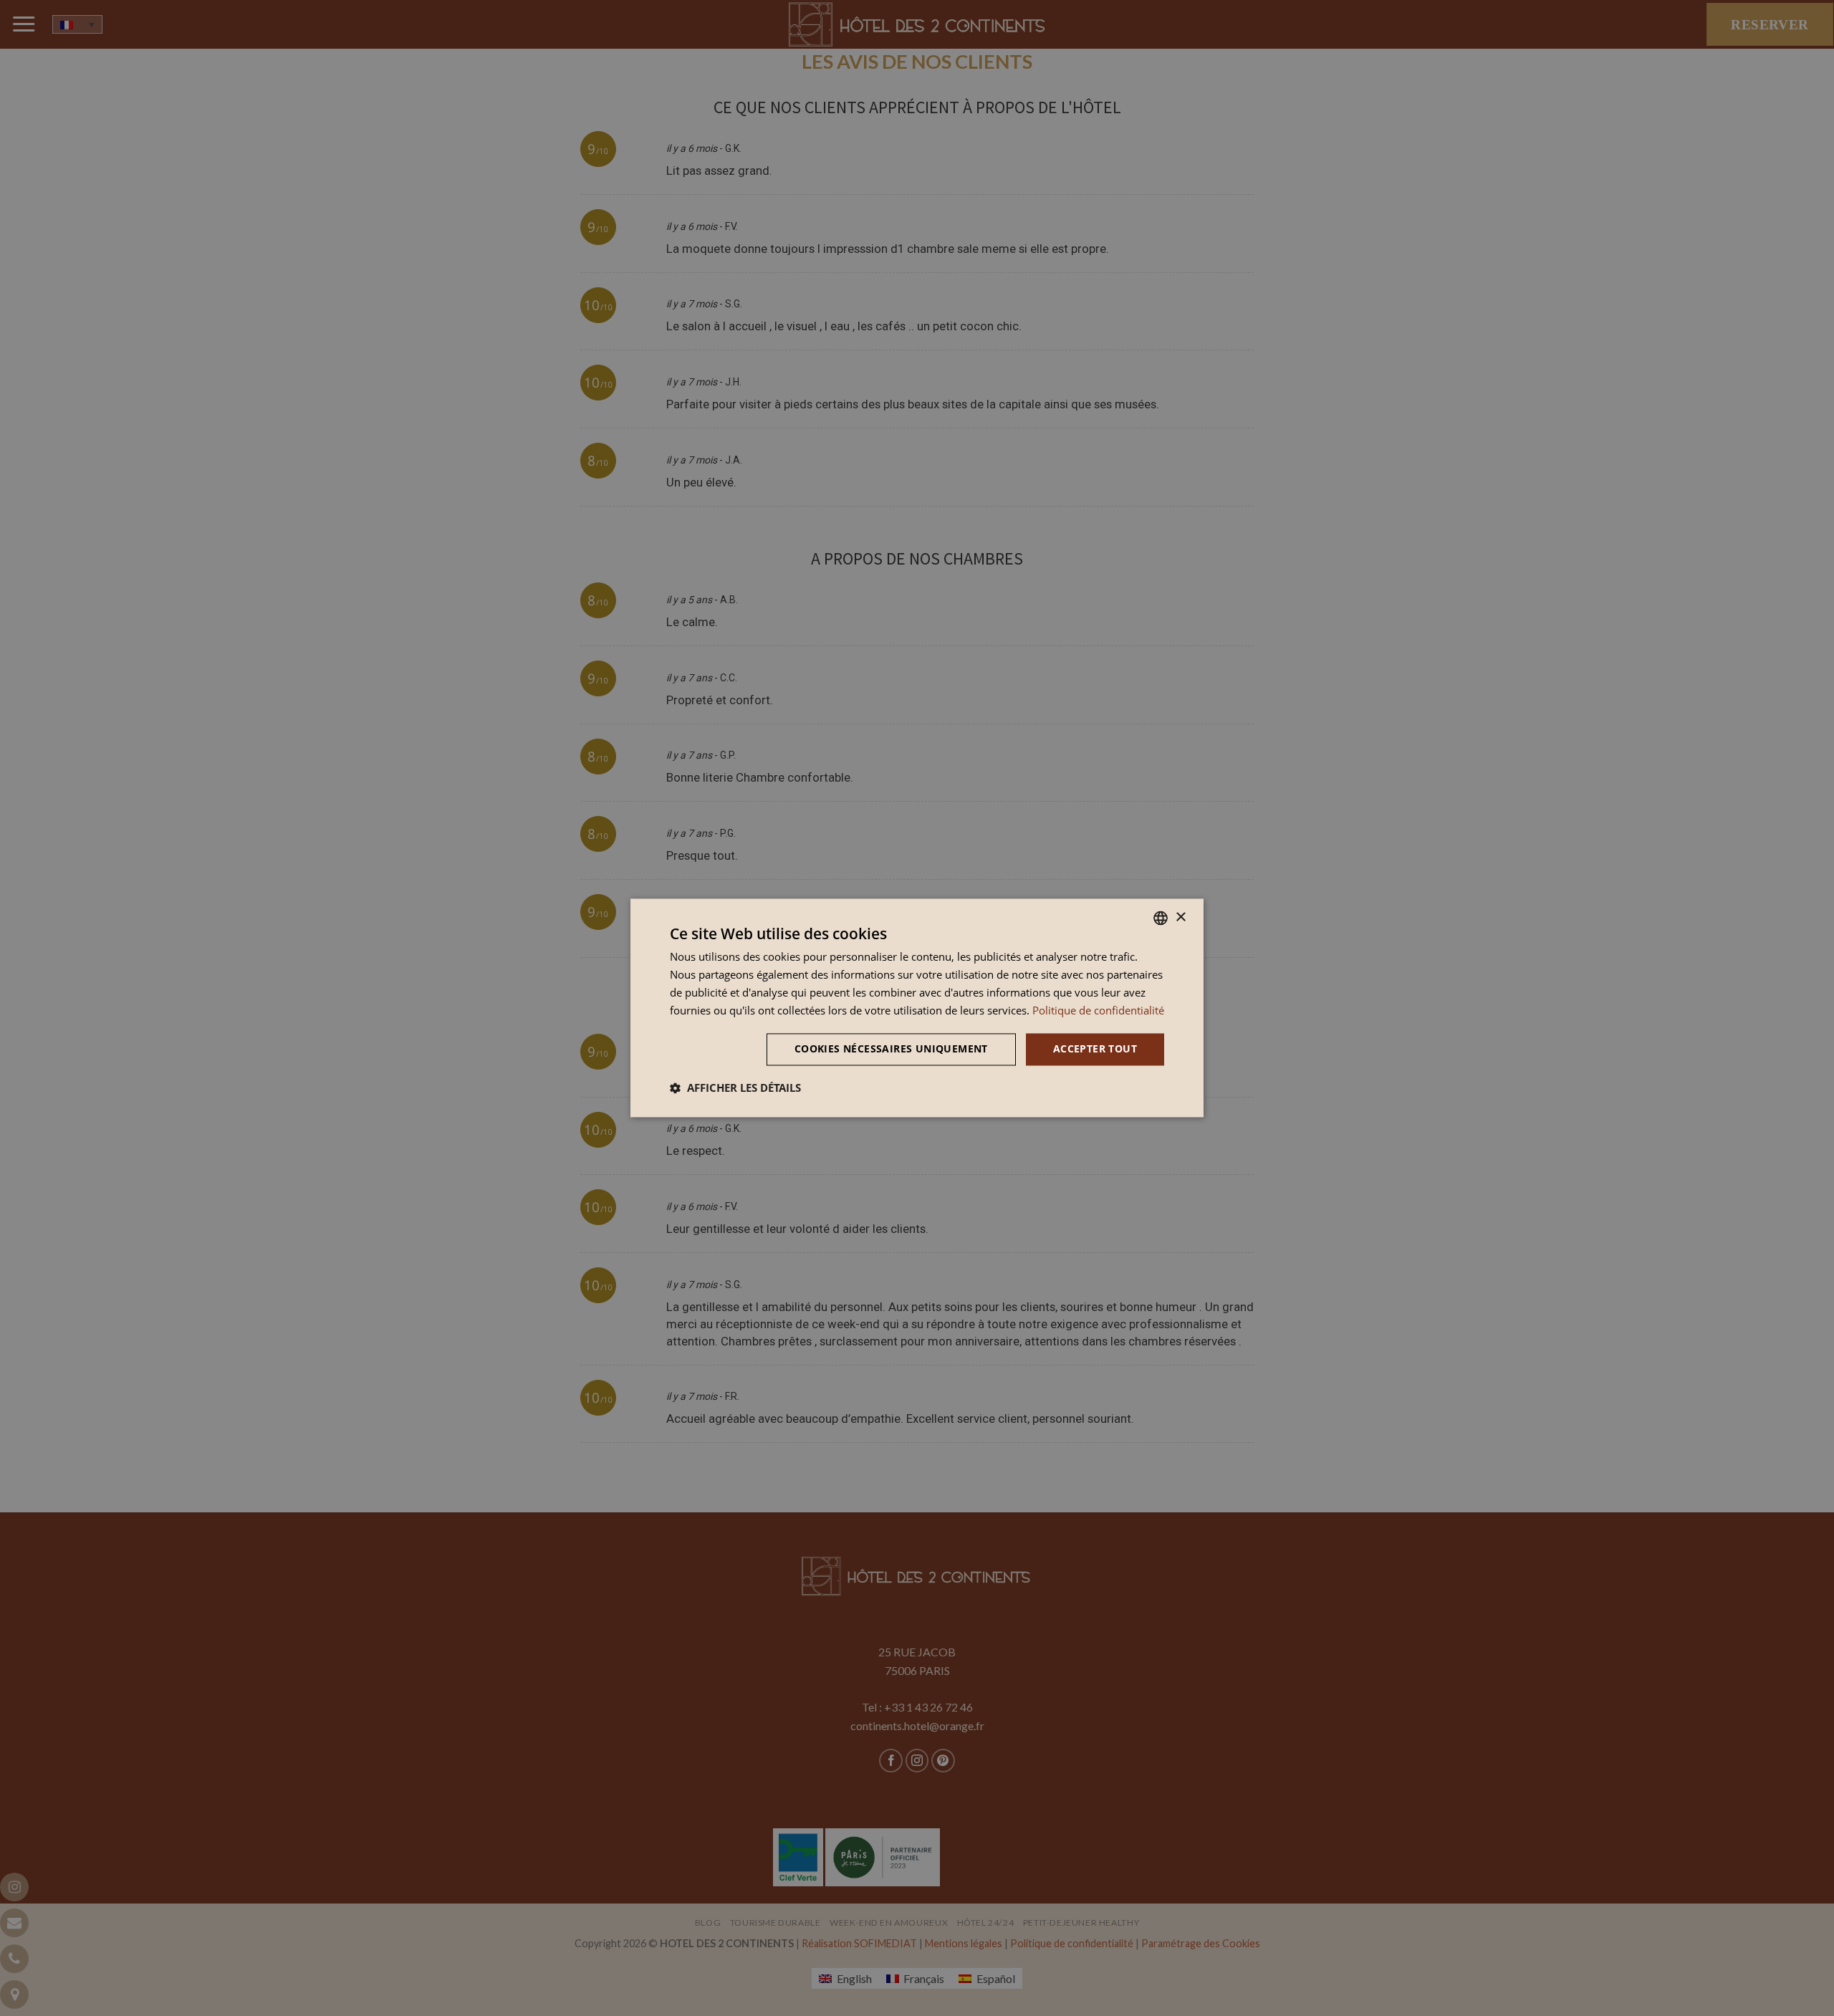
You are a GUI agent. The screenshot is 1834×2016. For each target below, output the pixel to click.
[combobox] (1161, 918)
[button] (735, 1088)
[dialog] (917, 1008)
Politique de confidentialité (1098, 1010)
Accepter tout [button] (1095, 1049)
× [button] (1180, 917)
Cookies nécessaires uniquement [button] (891, 1049)
